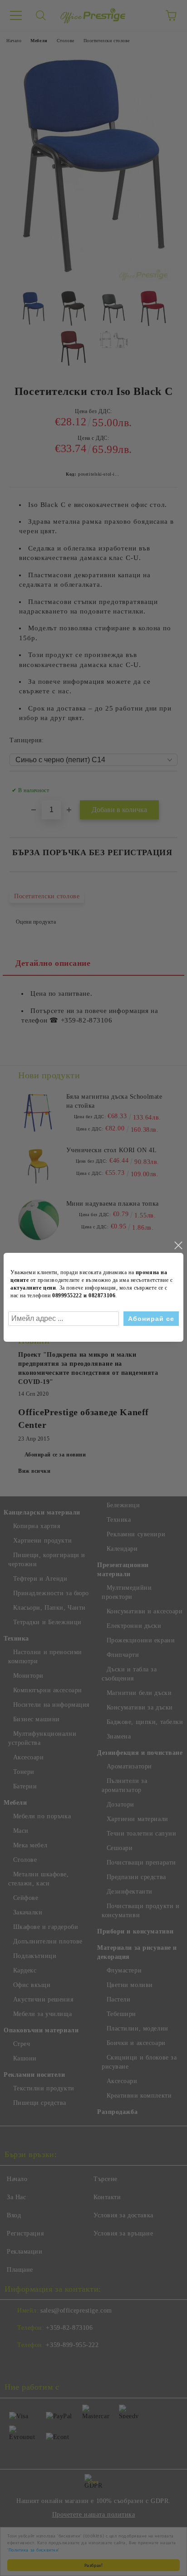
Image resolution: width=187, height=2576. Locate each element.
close (178, 1246)
